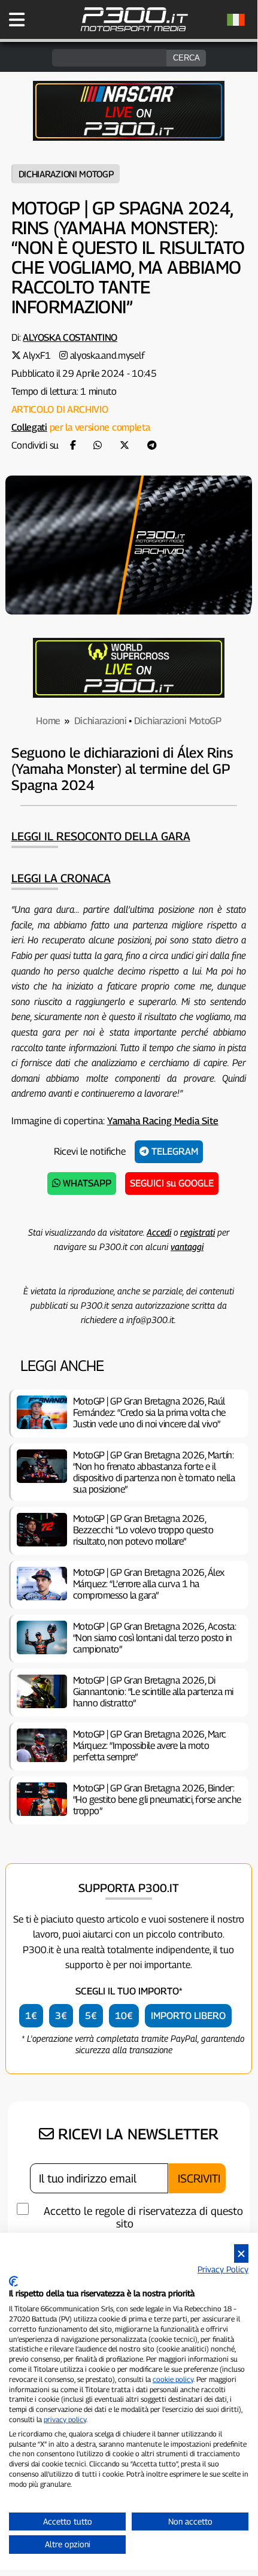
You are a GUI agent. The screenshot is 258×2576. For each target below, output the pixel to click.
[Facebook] (73, 445)
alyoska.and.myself (107, 355)
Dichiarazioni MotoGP (66, 174)
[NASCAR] (129, 137)
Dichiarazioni (101, 721)
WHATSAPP (86, 1183)
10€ (124, 2016)
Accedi (159, 1232)
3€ (61, 2016)
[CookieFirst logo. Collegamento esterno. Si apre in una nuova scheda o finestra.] (13, 2281)
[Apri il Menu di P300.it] (17, 20)
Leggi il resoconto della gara (101, 836)
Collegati (29, 427)
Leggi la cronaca (61, 878)
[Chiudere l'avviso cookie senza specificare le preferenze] (241, 2253)
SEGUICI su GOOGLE (172, 1183)
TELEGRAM (174, 1151)
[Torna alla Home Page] (134, 30)
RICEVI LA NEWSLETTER (136, 2134)
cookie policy (173, 2379)
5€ (91, 2016)
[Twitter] (125, 445)
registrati (198, 1232)
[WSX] (129, 694)
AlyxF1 (37, 355)
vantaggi (187, 1246)
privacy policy (65, 2419)
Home (48, 721)
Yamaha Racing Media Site (163, 1121)
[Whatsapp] (98, 445)
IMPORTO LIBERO (188, 2016)
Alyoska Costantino (70, 337)
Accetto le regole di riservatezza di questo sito (143, 2217)
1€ (31, 2016)
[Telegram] (152, 445)
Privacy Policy (223, 2269)
